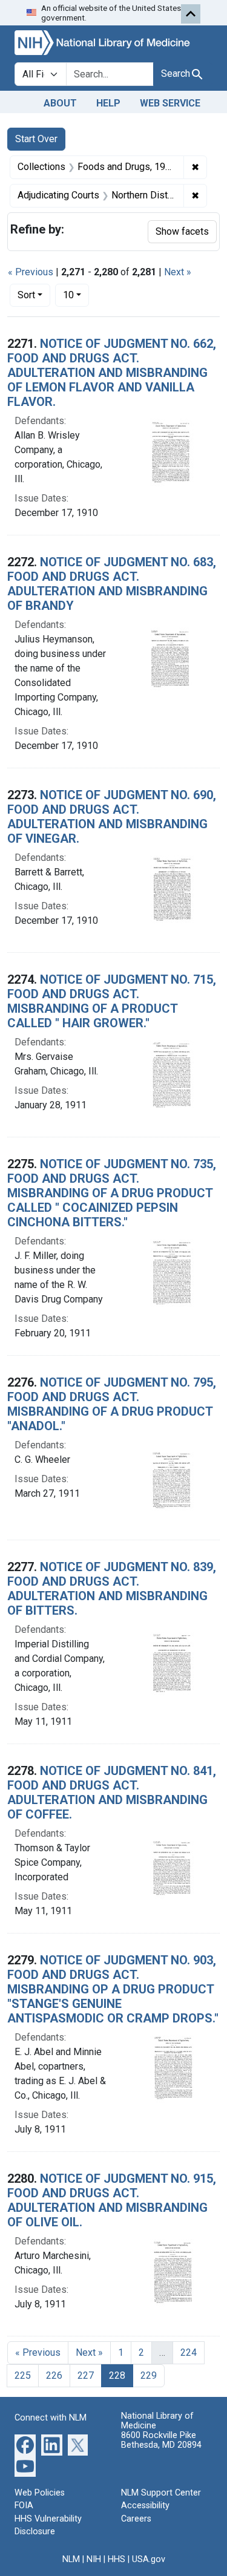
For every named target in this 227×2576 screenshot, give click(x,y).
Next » (178, 272)
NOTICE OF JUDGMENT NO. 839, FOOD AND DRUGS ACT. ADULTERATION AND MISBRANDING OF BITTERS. (112, 1589)
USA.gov (149, 2559)
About (60, 103)
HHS (117, 2559)
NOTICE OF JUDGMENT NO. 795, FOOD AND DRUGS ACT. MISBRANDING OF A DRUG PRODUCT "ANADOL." (112, 1404)
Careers (136, 2519)
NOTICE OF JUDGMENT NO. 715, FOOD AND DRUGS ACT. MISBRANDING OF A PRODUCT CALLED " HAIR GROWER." (112, 1001)
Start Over (36, 139)
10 (76, 295)
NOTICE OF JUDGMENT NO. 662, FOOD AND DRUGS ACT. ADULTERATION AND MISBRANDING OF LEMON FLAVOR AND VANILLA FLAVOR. (112, 373)
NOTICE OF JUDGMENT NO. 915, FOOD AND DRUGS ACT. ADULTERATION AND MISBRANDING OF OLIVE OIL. (112, 2200)
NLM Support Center (161, 2493)
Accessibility (145, 2506)
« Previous (31, 272)
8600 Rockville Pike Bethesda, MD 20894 (161, 2440)
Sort (26, 295)
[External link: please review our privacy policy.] (25, 2444)
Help (108, 103)
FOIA (24, 2506)
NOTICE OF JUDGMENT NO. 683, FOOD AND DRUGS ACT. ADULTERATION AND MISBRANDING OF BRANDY (112, 584)
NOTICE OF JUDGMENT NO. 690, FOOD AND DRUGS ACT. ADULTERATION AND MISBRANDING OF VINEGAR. (112, 817)
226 (54, 2375)
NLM (71, 2559)
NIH (94, 2559)
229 (149, 2375)
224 (189, 2352)
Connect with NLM (51, 2418)
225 (23, 2375)
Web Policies (40, 2493)
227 (86, 2375)
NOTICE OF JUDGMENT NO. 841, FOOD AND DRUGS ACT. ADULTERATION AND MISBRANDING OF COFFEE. (112, 1793)
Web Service (170, 103)
